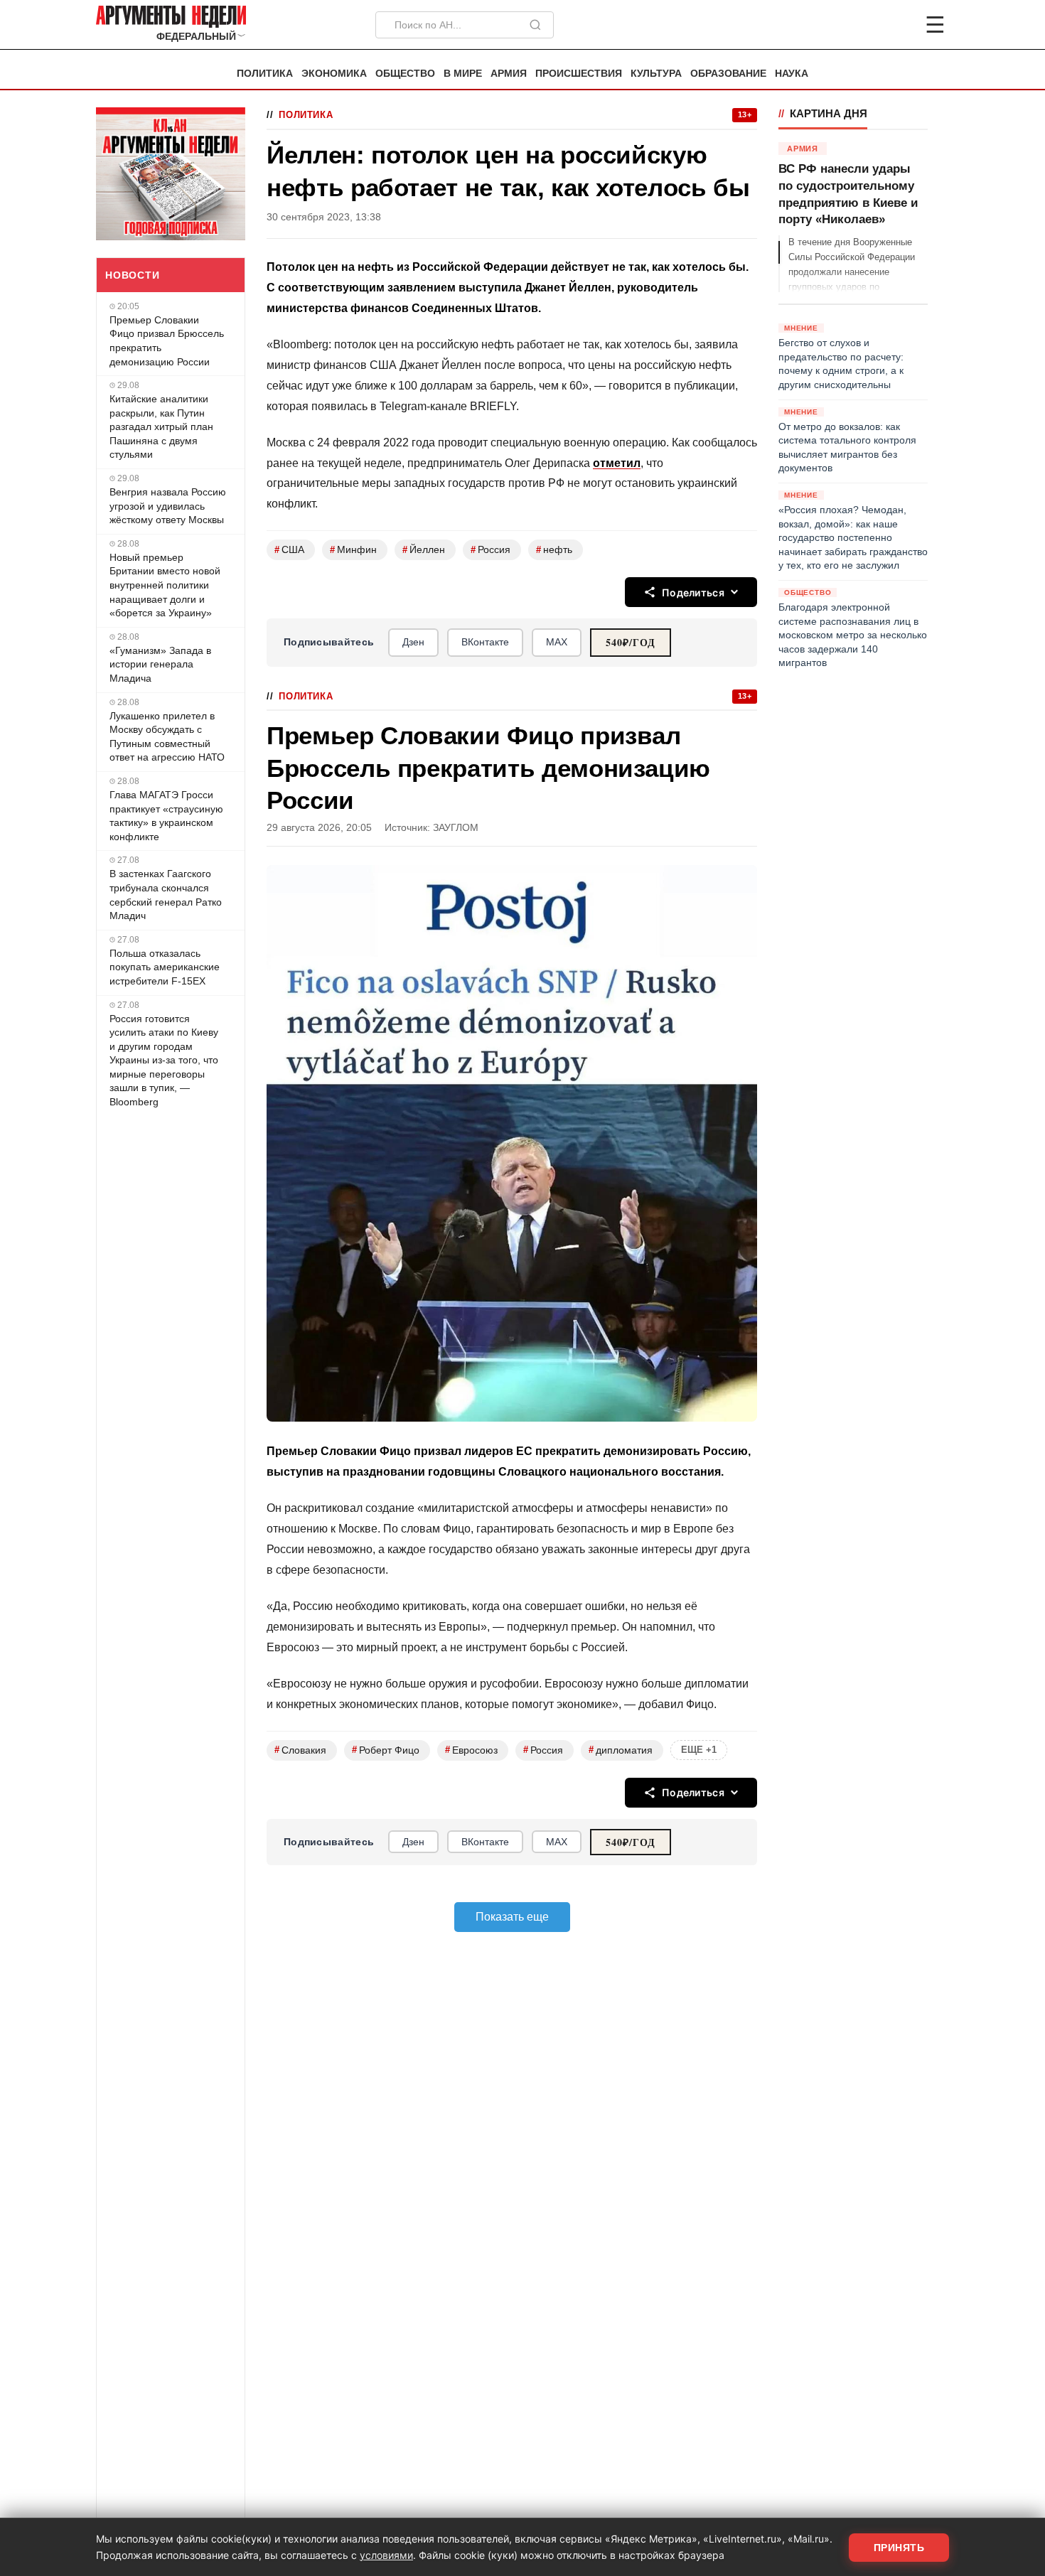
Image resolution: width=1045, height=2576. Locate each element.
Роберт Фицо (386, 1750)
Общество (405, 74)
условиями (386, 2555)
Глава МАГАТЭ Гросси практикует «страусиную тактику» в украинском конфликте (166, 816)
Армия (509, 74)
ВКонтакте (485, 642)
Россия (491, 550)
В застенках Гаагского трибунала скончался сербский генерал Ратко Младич (166, 895)
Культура (656, 74)
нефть (554, 550)
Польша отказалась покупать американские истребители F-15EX (165, 967)
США (289, 550)
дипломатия (621, 1750)
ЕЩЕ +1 (699, 1750)
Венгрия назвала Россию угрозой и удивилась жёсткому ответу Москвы (168, 506)
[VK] (896, 25)
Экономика (334, 74)
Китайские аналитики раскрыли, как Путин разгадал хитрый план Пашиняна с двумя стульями (161, 426)
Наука (792, 74)
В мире (463, 74)
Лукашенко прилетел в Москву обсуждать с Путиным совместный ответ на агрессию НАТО (167, 737)
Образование (728, 74)
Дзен (413, 642)
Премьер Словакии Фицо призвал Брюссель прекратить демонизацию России (167, 341)
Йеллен (424, 550)
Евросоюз (471, 1750)
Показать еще (512, 1917)
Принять (899, 2548)
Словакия (300, 1750)
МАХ (557, 642)
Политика (265, 74)
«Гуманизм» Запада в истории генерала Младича (160, 664)
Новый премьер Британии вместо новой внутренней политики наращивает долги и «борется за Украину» (165, 585)
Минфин (353, 550)
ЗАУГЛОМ (456, 828)
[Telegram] (861, 25)
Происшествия (579, 74)
